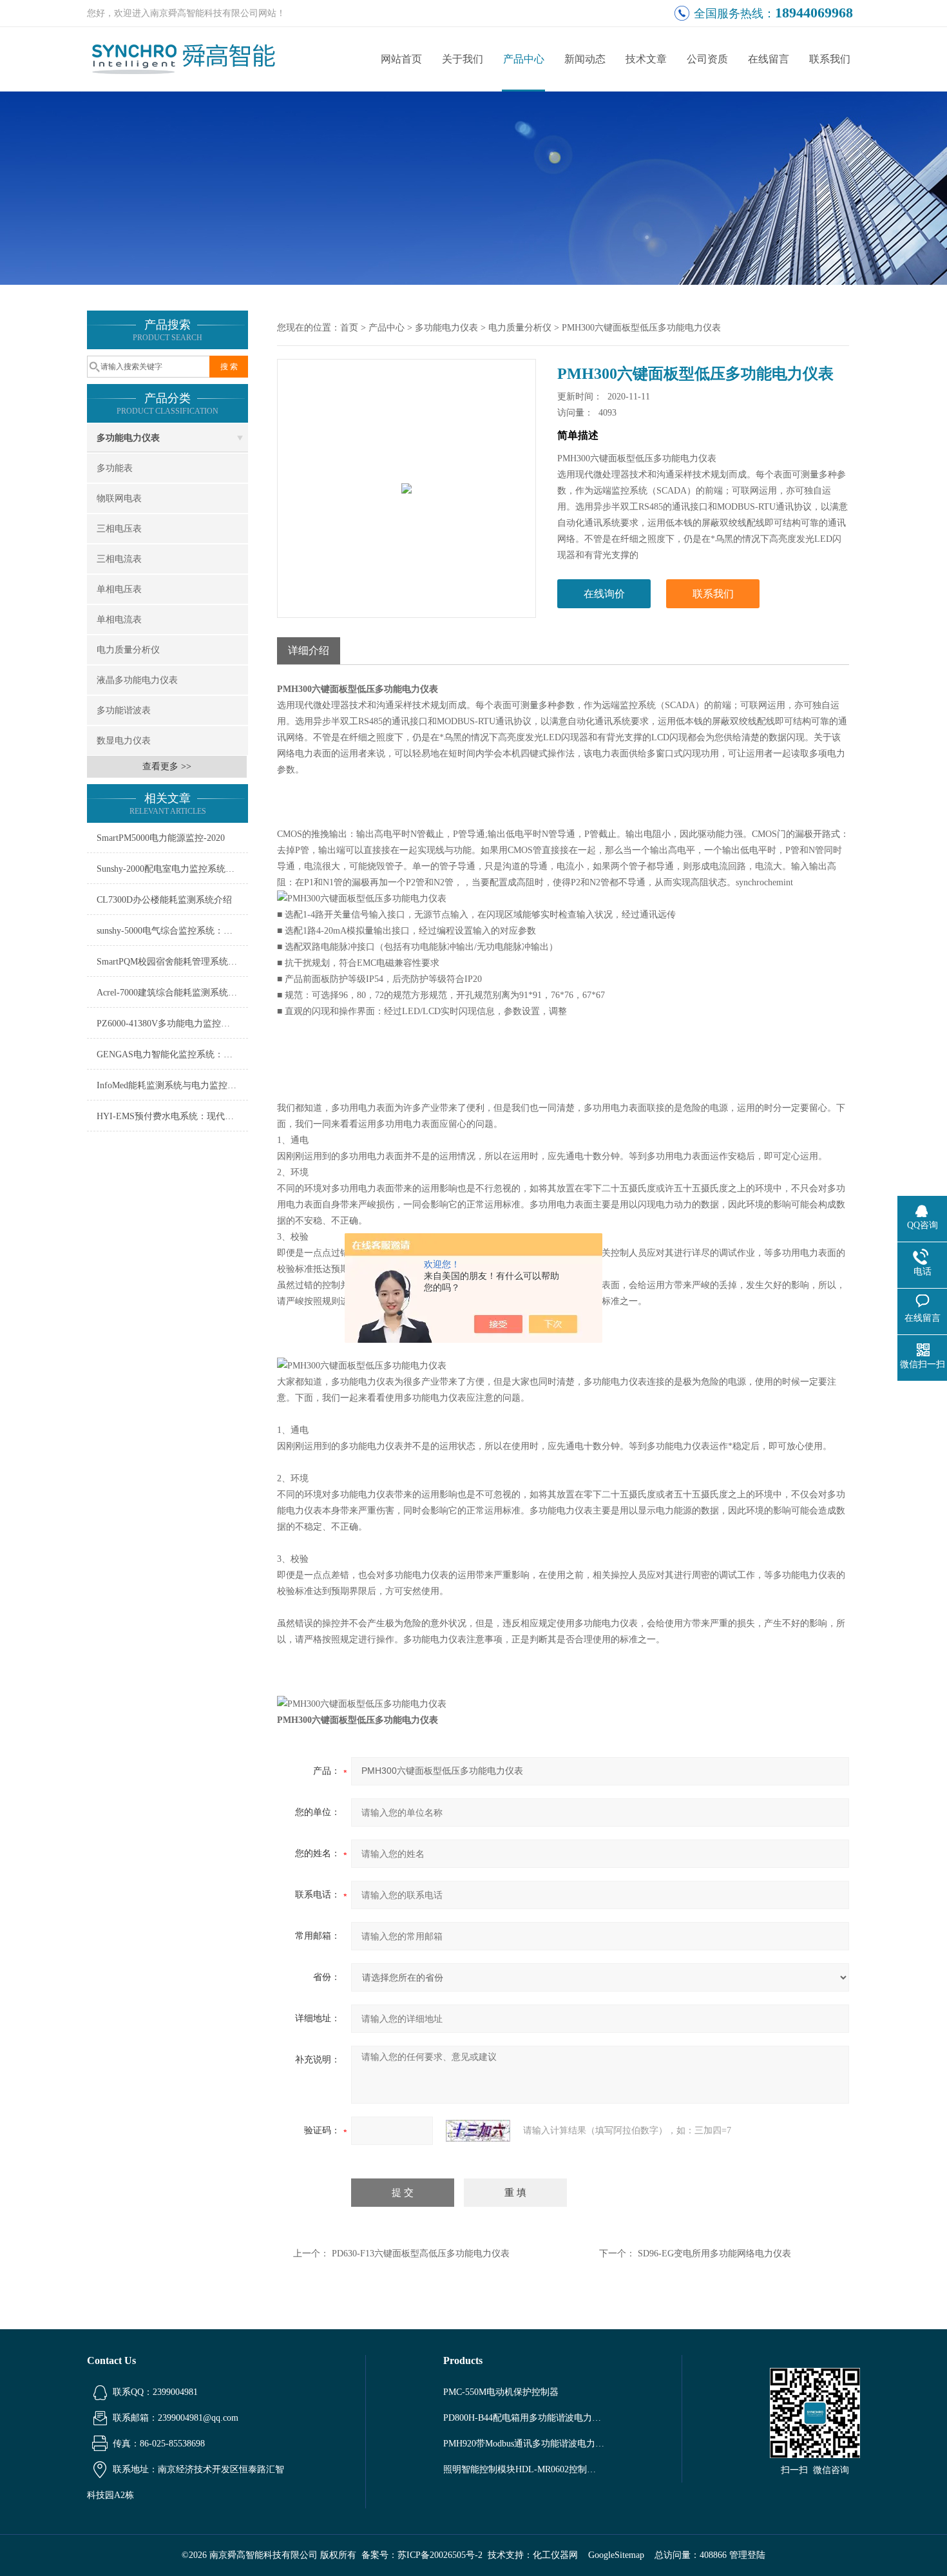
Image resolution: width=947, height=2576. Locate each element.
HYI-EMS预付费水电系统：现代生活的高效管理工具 (172, 1116)
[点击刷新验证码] (478, 2131)
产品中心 (524, 59)
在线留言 (769, 59)
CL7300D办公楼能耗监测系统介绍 (164, 900)
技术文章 (646, 59)
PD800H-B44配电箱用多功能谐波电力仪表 (524, 2418)
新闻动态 (585, 59)
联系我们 (830, 59)
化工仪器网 (555, 2555)
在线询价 (604, 594)
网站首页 (401, 59)
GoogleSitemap (616, 2555)
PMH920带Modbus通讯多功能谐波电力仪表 (524, 2444)
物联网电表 (119, 498)
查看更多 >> (167, 766)
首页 (349, 328)
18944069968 (814, 13)
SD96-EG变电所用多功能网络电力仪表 (714, 2254)
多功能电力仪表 (128, 438)
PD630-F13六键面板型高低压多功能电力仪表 (421, 2254)
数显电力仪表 (124, 741)
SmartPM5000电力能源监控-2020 (161, 838)
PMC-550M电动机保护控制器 (501, 2392)
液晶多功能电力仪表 (137, 680)
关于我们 (463, 59)
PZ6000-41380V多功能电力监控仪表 (168, 1024)
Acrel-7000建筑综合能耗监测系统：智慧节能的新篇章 (172, 993)
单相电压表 (119, 589)
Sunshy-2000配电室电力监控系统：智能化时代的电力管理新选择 (172, 869)
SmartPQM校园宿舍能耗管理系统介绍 (171, 962)
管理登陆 (747, 2555)
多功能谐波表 (124, 710)
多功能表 (115, 468)
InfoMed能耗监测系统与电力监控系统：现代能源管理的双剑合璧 (172, 1085)
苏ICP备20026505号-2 (440, 2555)
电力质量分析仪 (128, 650)
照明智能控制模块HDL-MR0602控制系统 (524, 2469)
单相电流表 (119, 620)
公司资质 (707, 59)
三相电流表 (119, 559)
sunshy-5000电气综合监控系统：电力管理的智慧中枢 (172, 931)
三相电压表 (119, 529)
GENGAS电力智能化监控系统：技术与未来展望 (172, 1054)
